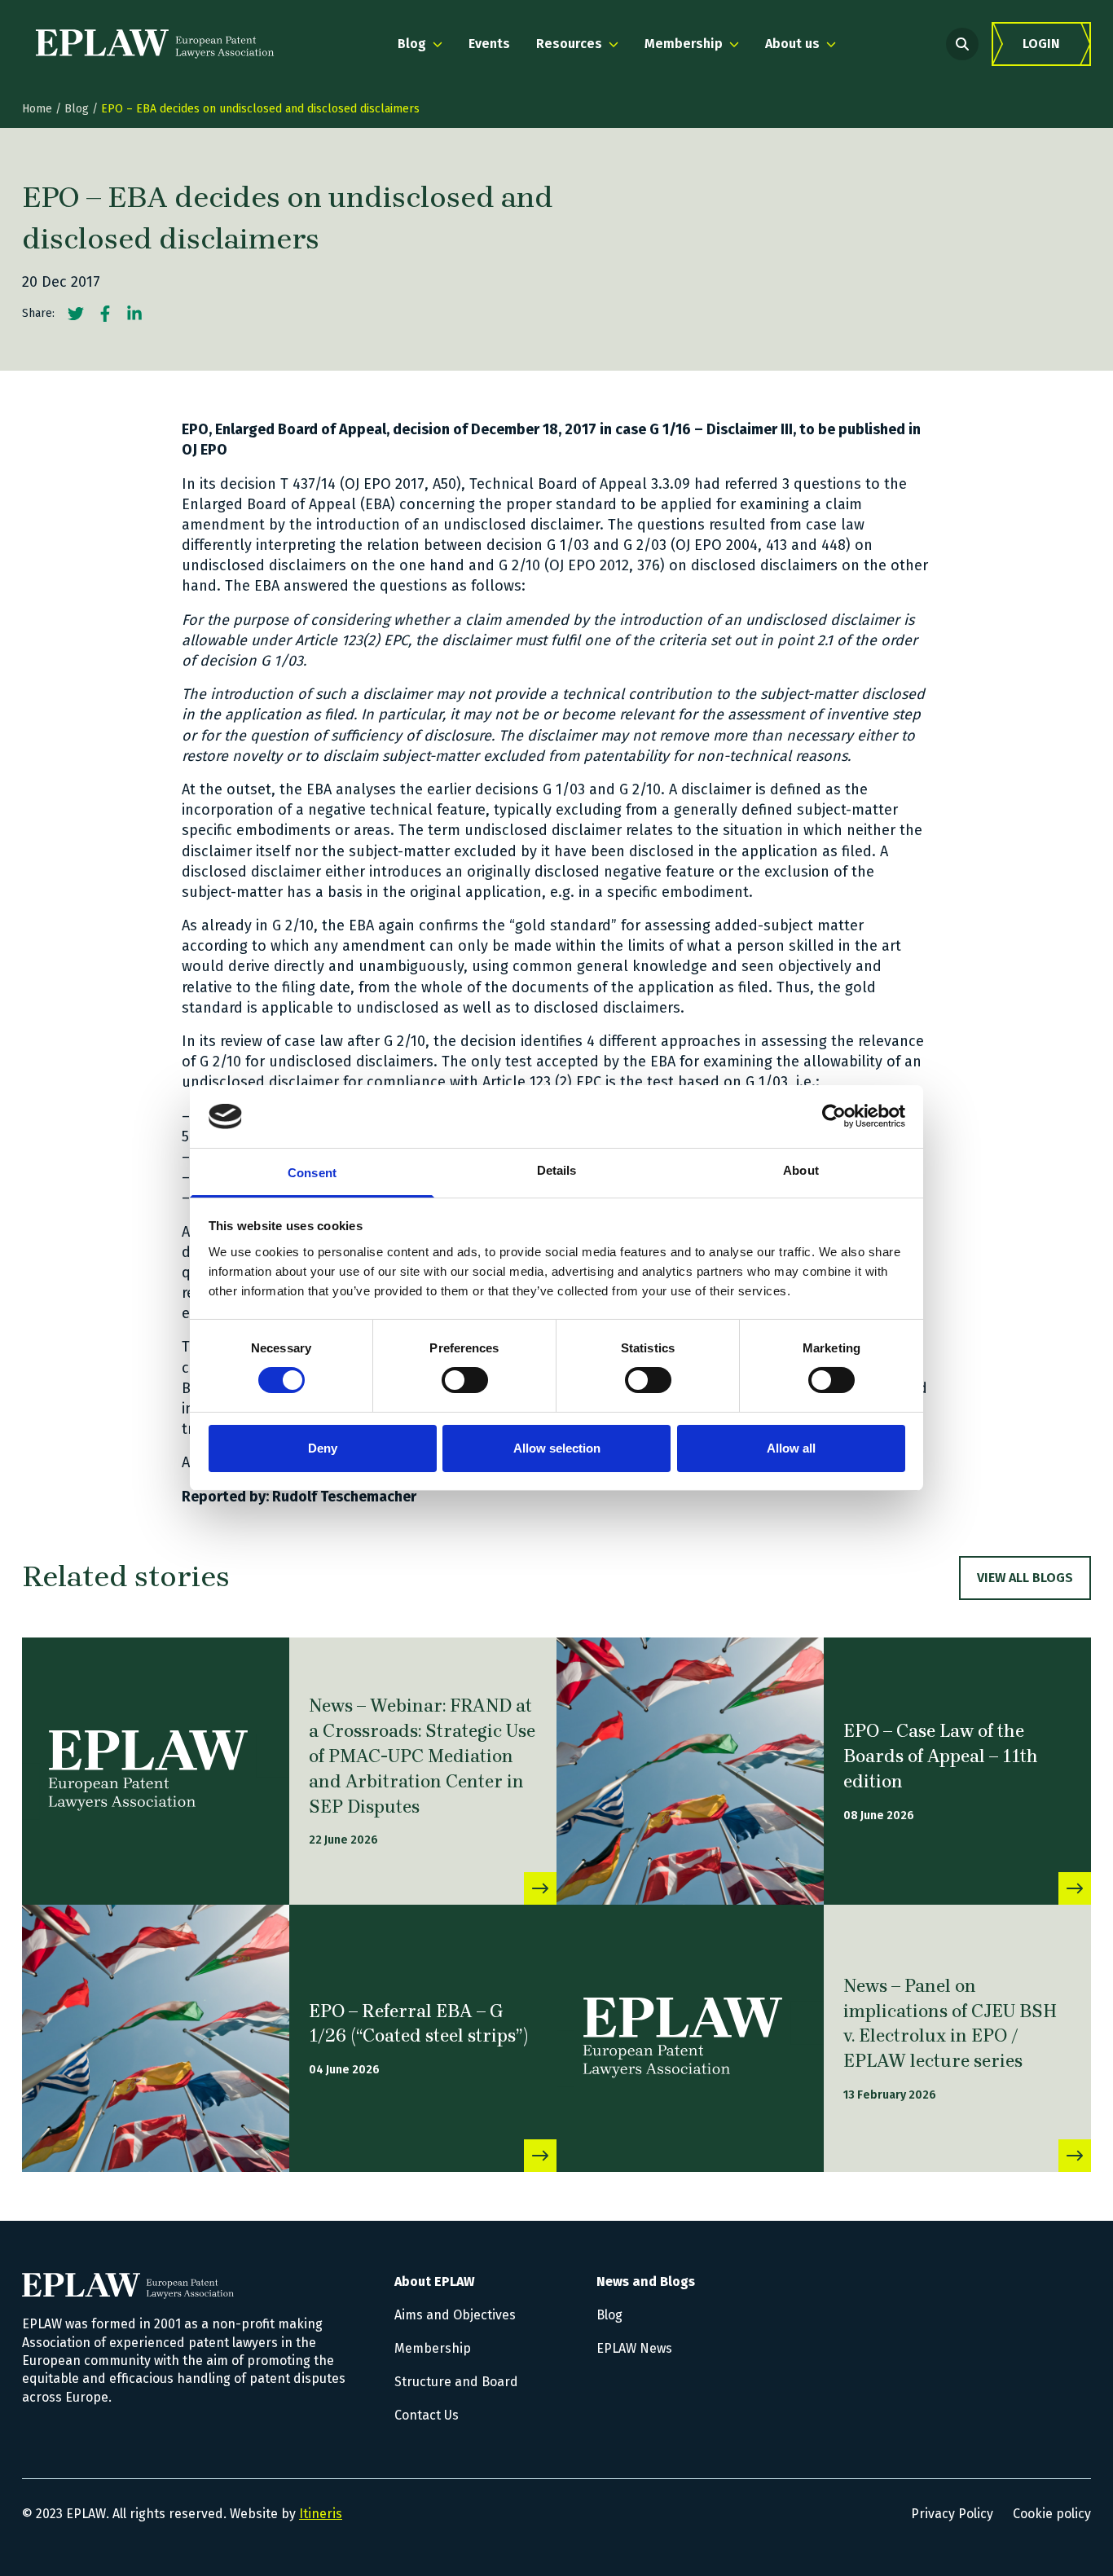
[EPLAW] (155, 44)
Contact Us (427, 2415)
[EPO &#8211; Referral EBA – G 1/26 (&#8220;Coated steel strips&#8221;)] (156, 2038)
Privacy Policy (952, 2514)
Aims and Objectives (455, 2315)
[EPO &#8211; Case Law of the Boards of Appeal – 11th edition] (690, 1771)
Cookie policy (1052, 2514)
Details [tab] (557, 1170)
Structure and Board (456, 2382)
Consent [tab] (312, 1173)
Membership (433, 2348)
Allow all (791, 1448)
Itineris (321, 2514)
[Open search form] (962, 44)
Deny (323, 1448)
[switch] (465, 1380)
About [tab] (801, 1170)
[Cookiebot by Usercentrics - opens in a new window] (834, 1116)
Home (37, 109)
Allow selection (557, 1448)
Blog (77, 109)
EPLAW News (634, 2348)
